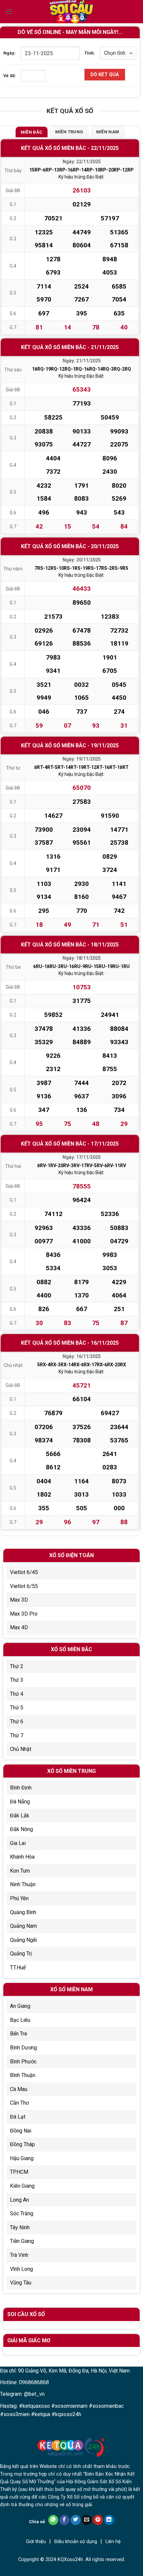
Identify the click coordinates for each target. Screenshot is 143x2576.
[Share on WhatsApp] (53, 2520)
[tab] (32, 132)
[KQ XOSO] (71, 12)
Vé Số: (10, 76)
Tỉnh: (90, 53)
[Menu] (9, 11)
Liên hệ (113, 2542)
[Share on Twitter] (76, 2520)
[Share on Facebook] (64, 2520)
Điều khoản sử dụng (76, 2542)
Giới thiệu (36, 2542)
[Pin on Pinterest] (98, 2520)
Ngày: (9, 53)
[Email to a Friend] (87, 2520)
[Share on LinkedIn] (109, 2520)
